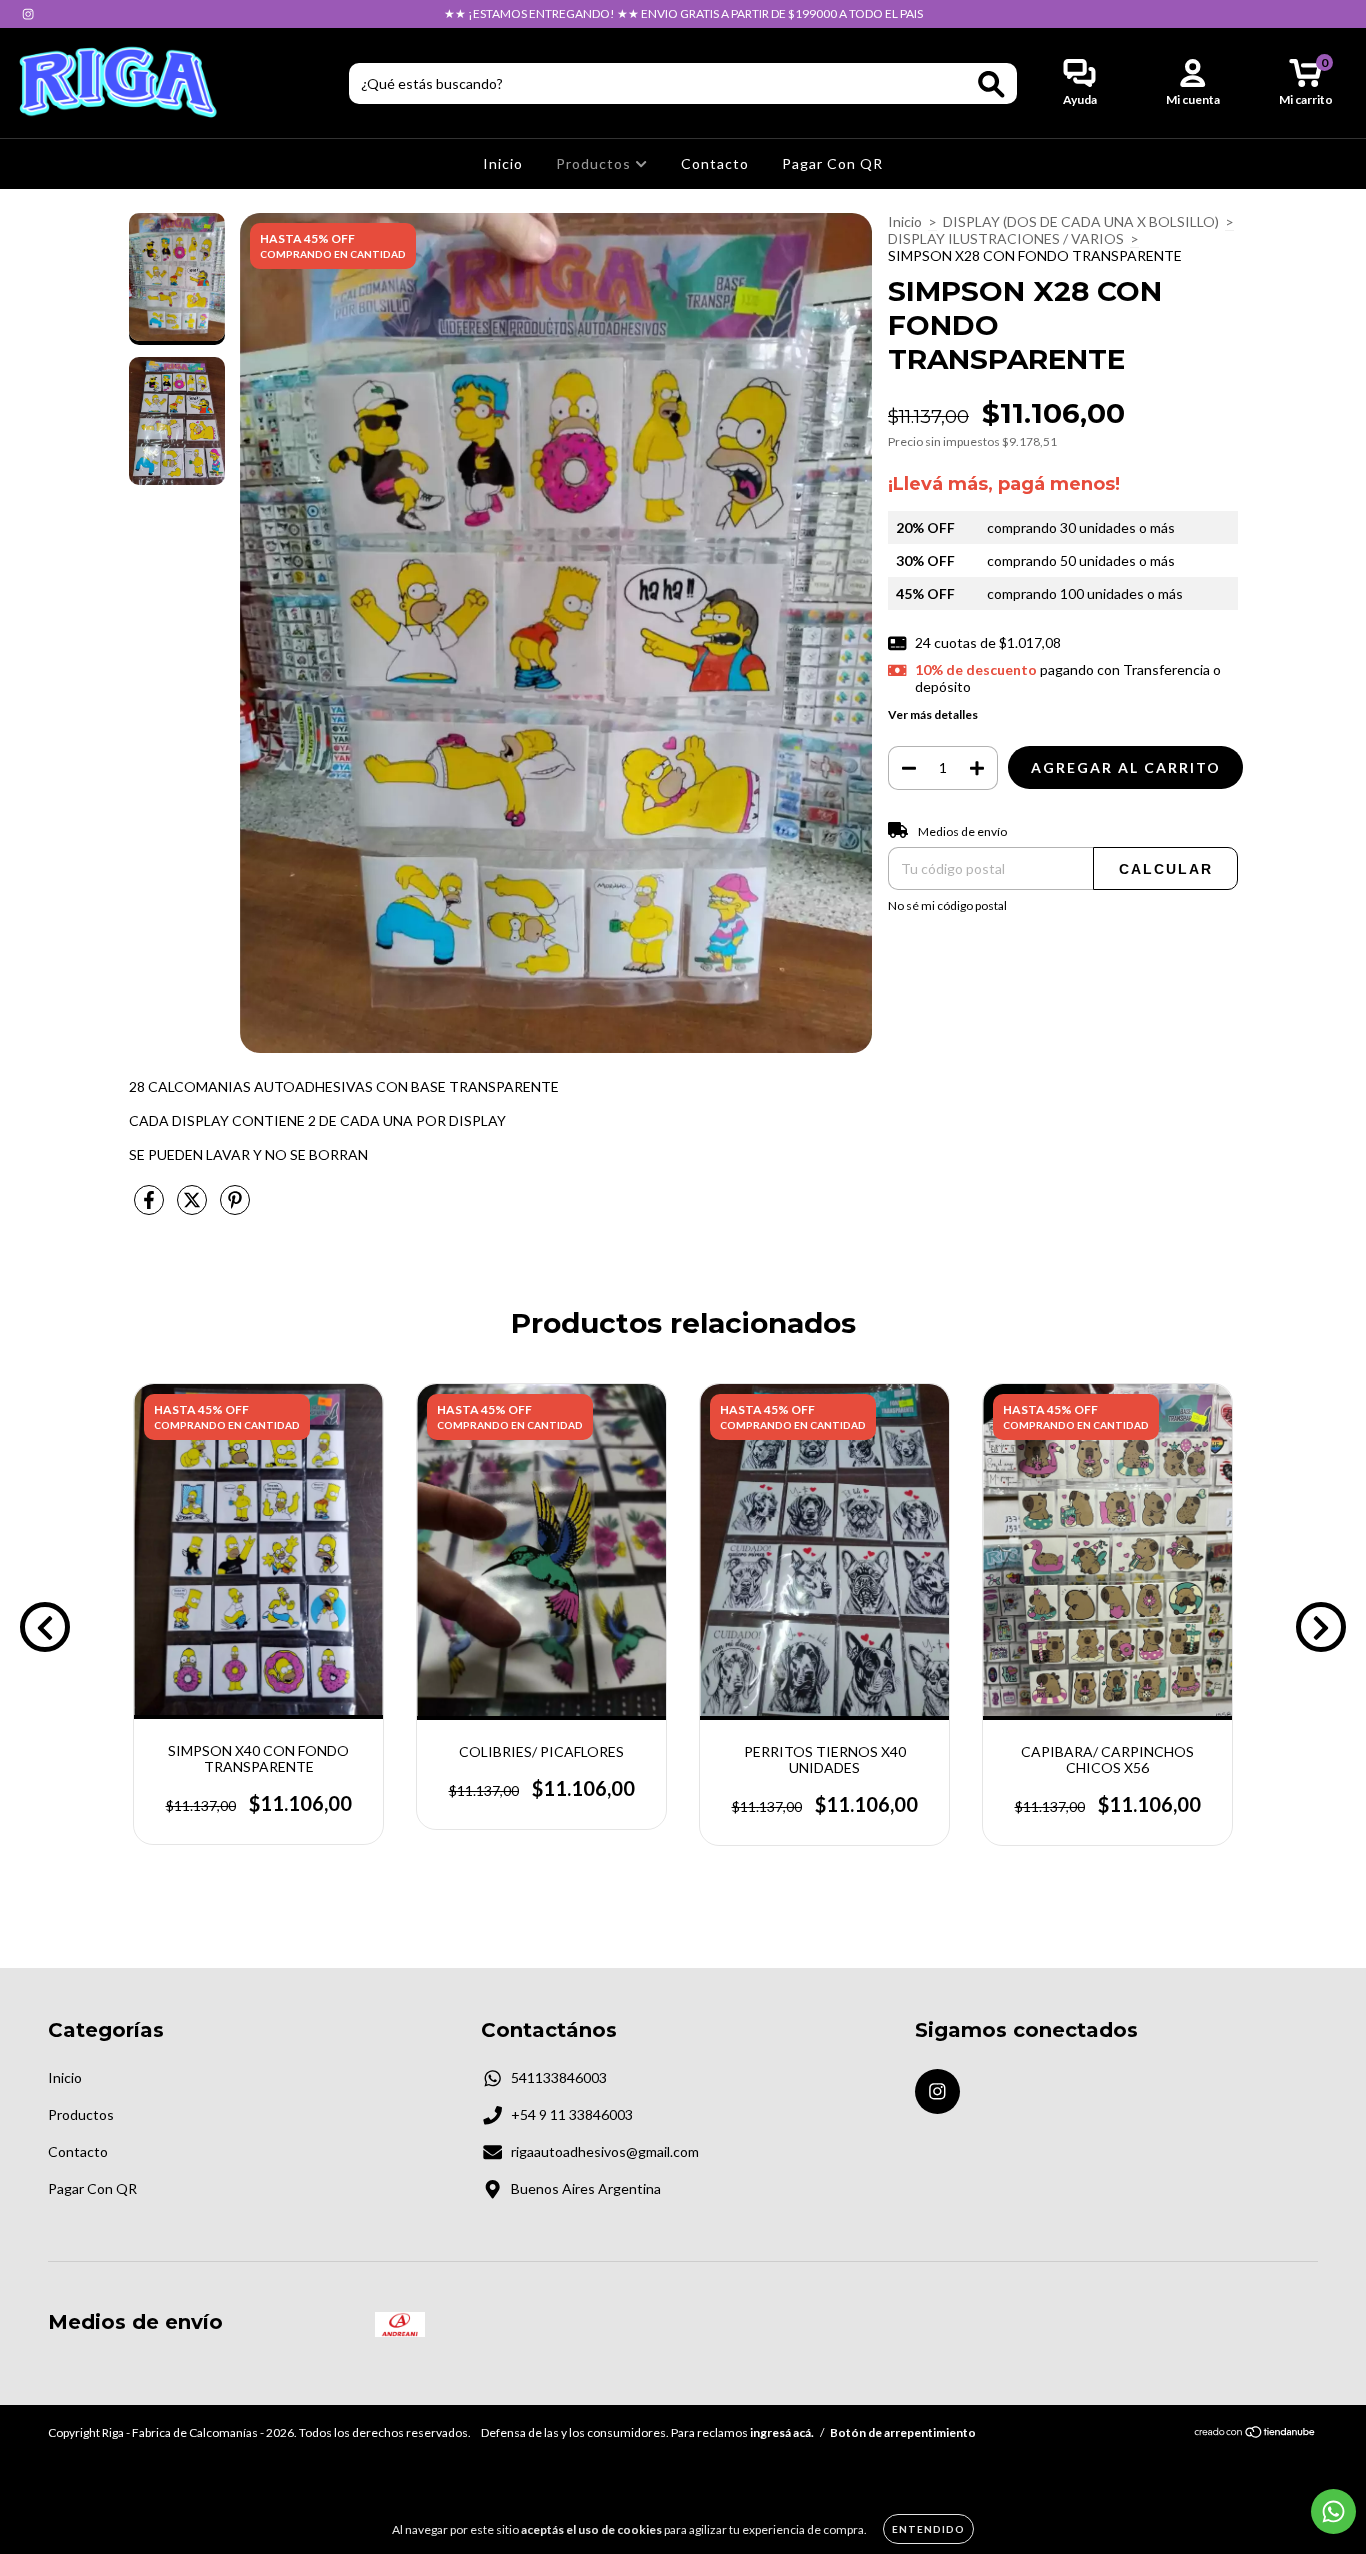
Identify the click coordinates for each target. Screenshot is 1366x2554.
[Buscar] (991, 84)
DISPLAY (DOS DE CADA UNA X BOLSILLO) (1081, 221)
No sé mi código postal (947, 905)
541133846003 (559, 2077)
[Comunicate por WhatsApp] (1333, 2511)
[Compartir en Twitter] (193, 1207)
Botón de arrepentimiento (903, 2432)
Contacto (715, 163)
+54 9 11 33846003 (572, 2114)
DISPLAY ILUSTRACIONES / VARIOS (1006, 238)
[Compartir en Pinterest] (235, 1207)
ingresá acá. (782, 2432)
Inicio (503, 163)
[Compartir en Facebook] (150, 1207)
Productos (595, 163)
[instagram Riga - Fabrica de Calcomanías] (28, 13)
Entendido (928, 2529)
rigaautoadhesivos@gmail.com (605, 2151)
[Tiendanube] (1255, 2433)
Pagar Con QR (832, 163)
